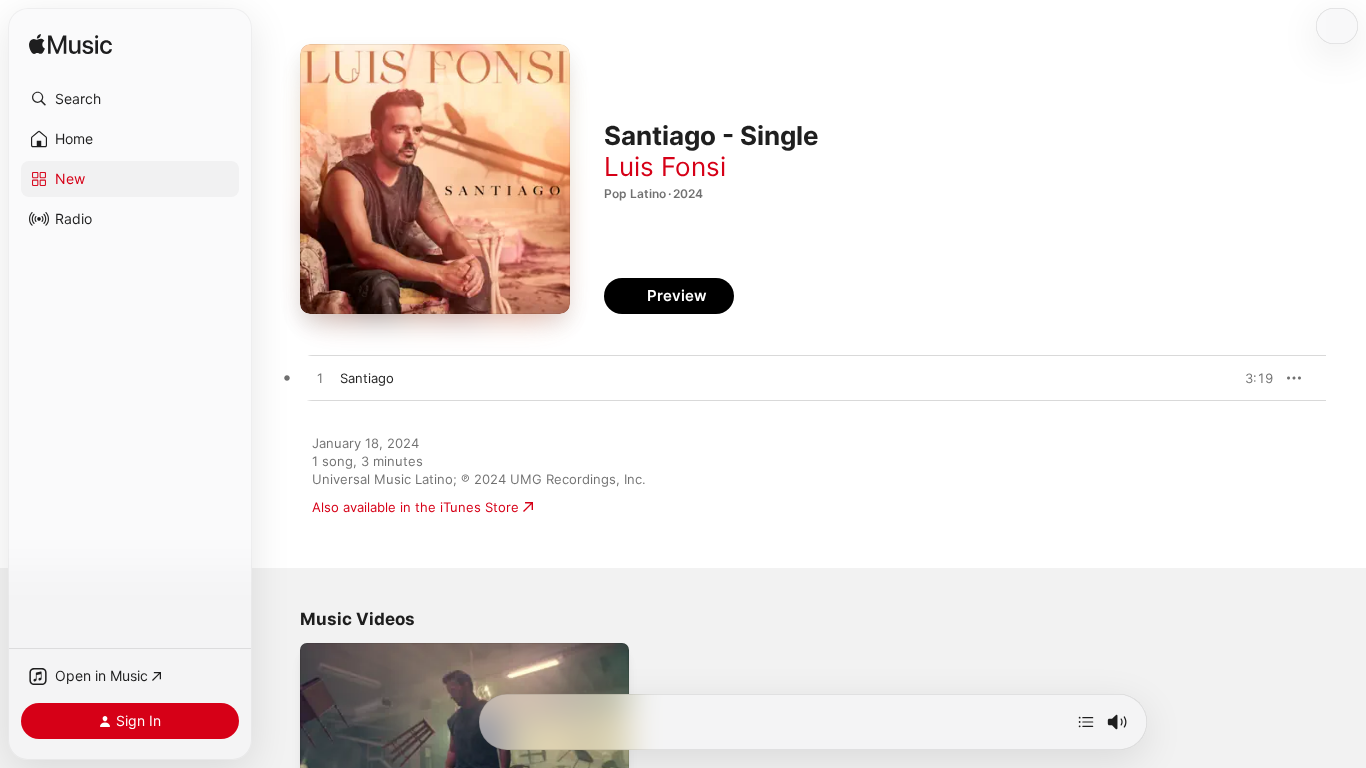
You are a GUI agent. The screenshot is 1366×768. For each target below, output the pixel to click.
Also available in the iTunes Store (415, 507)
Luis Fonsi (665, 166)
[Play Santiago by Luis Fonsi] (320, 379)
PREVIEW (1251, 378)
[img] (70, 45)
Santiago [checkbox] (367, 378)
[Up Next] (1086, 722)
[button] (130, 99)
